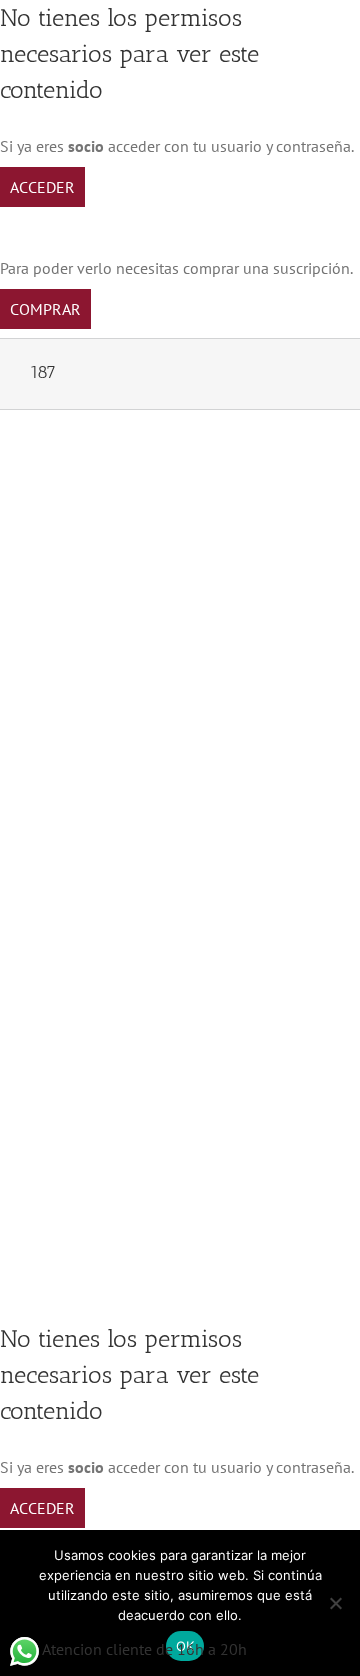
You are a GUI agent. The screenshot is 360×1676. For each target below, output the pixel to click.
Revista (49, 756)
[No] (335, 1603)
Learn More (84, 1083)
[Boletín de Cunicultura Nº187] (180, 477)
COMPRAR (45, 309)
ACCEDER (42, 187)
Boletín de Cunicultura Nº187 (142, 732)
